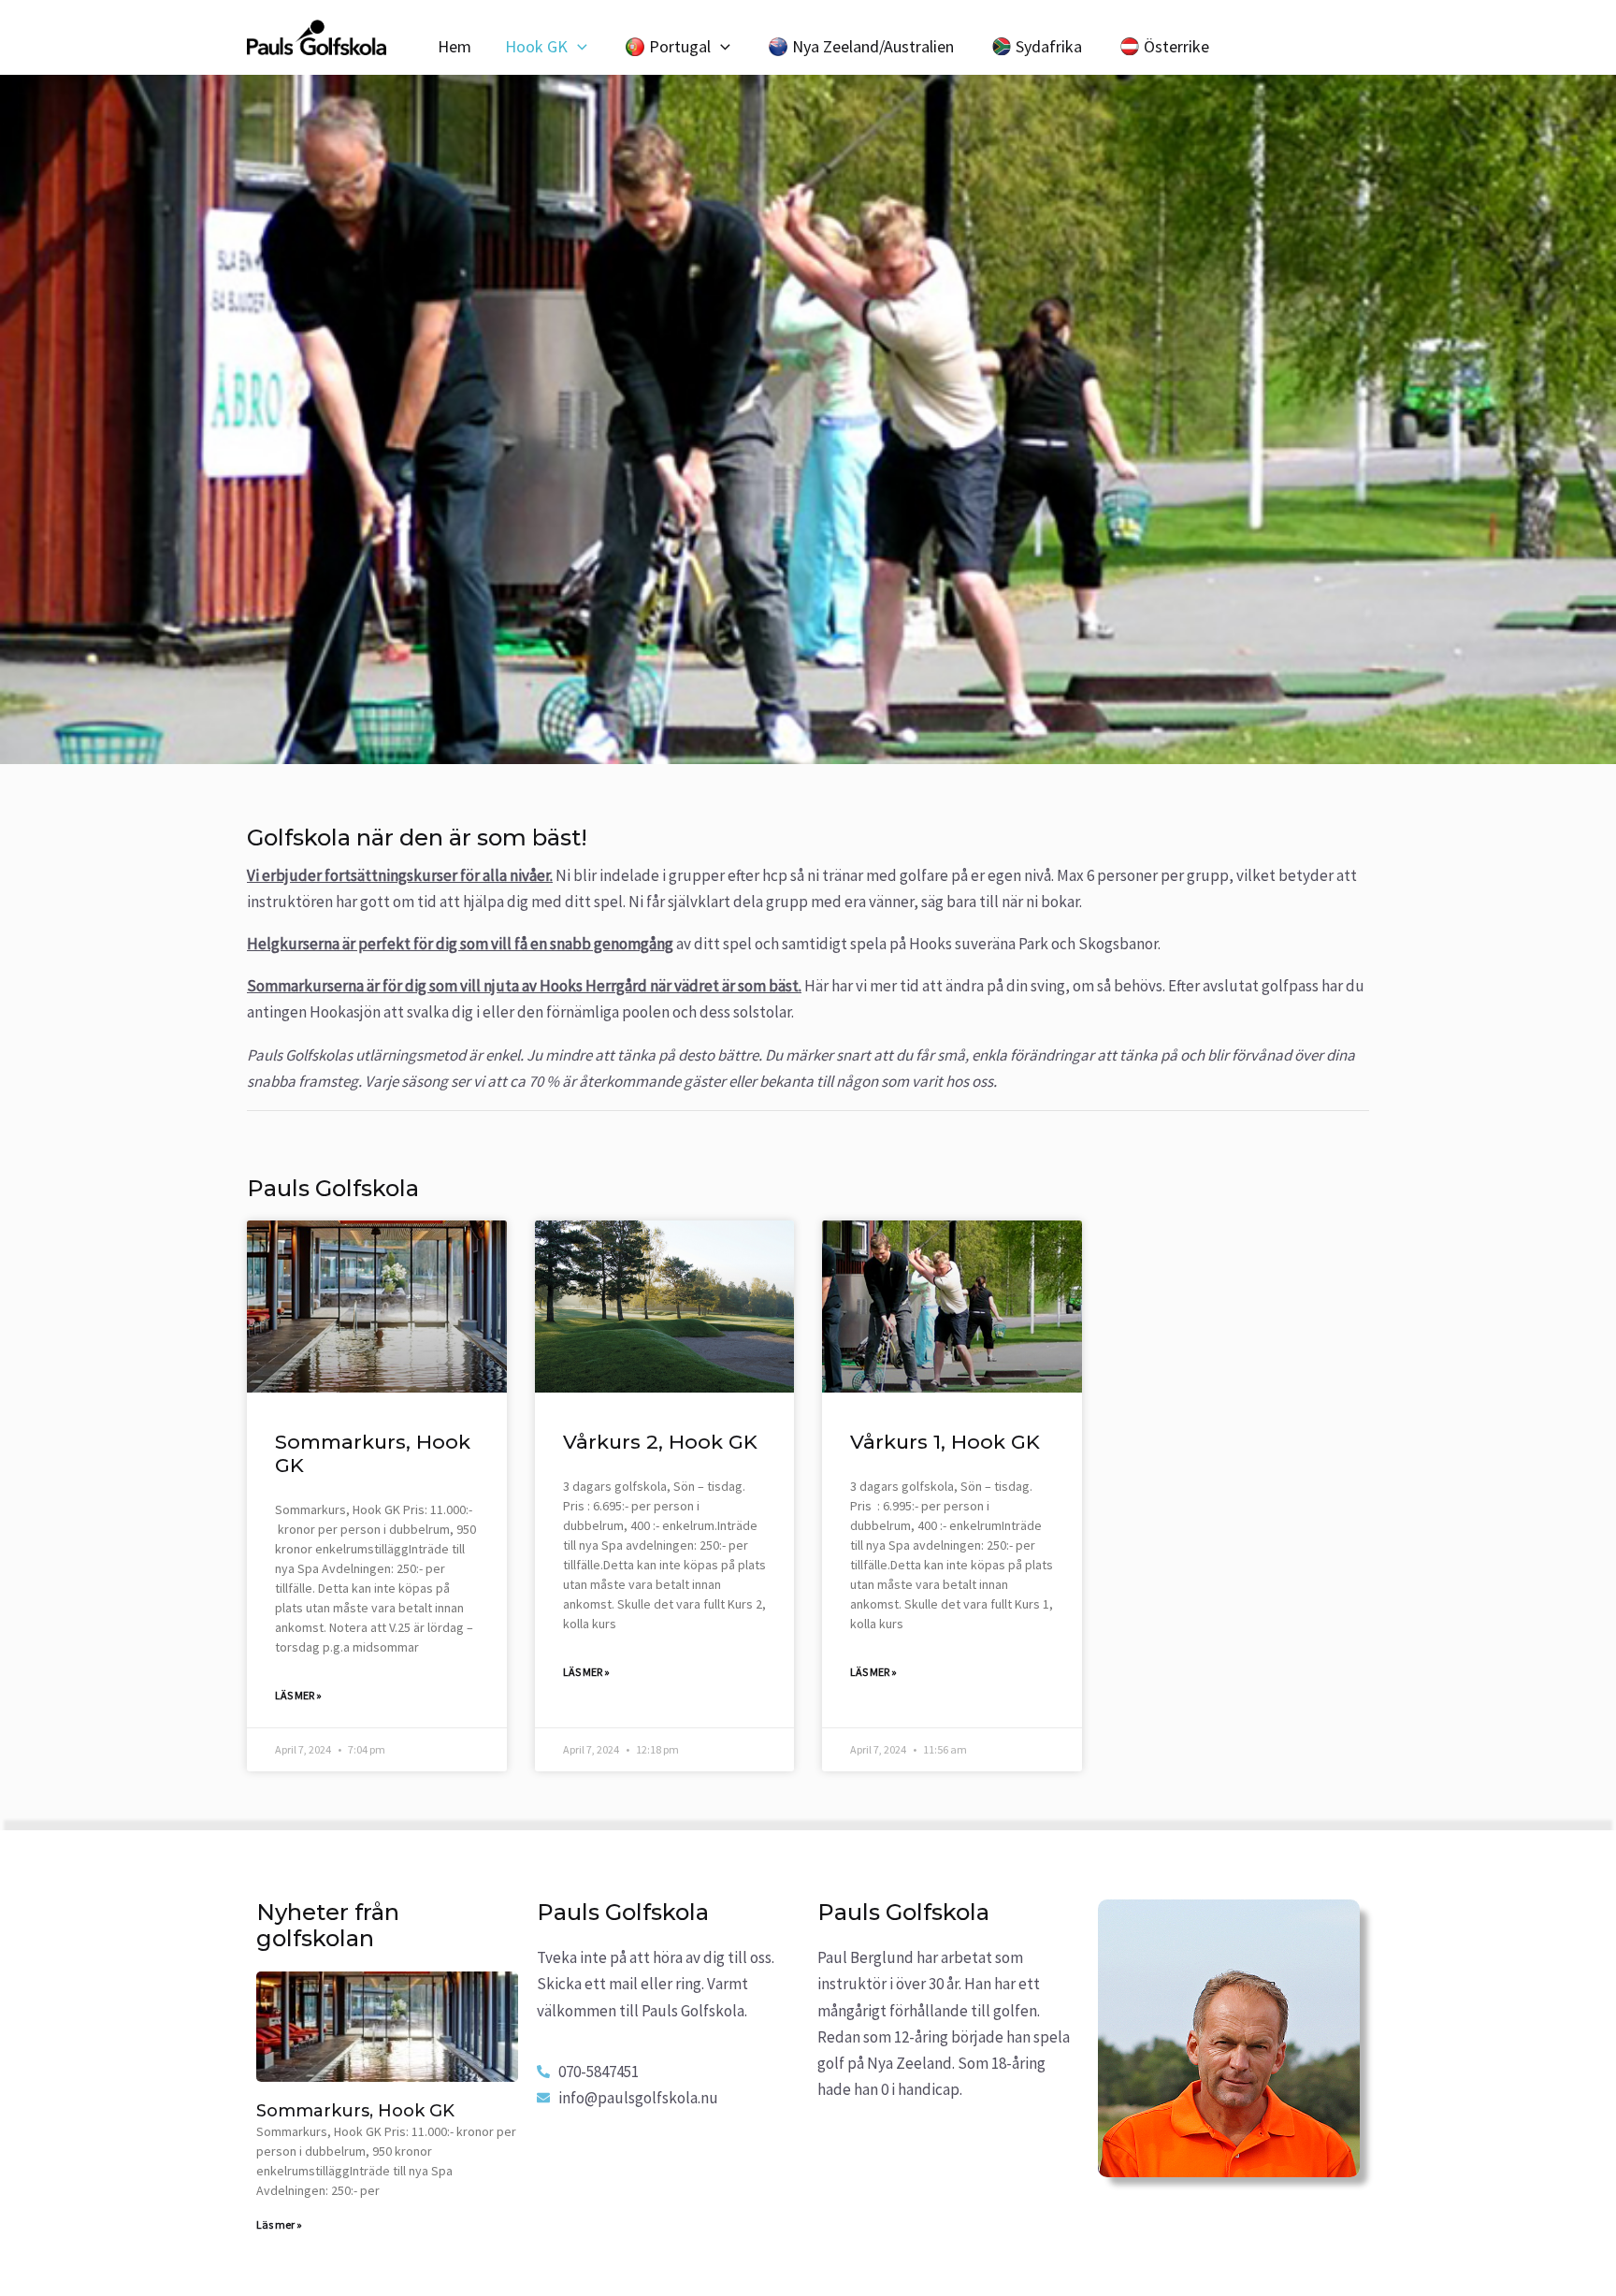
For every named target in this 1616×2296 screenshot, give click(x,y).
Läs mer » (298, 1695)
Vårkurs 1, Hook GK (945, 1442)
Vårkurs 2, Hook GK (660, 1442)
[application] (577, 47)
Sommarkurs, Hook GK (355, 2111)
